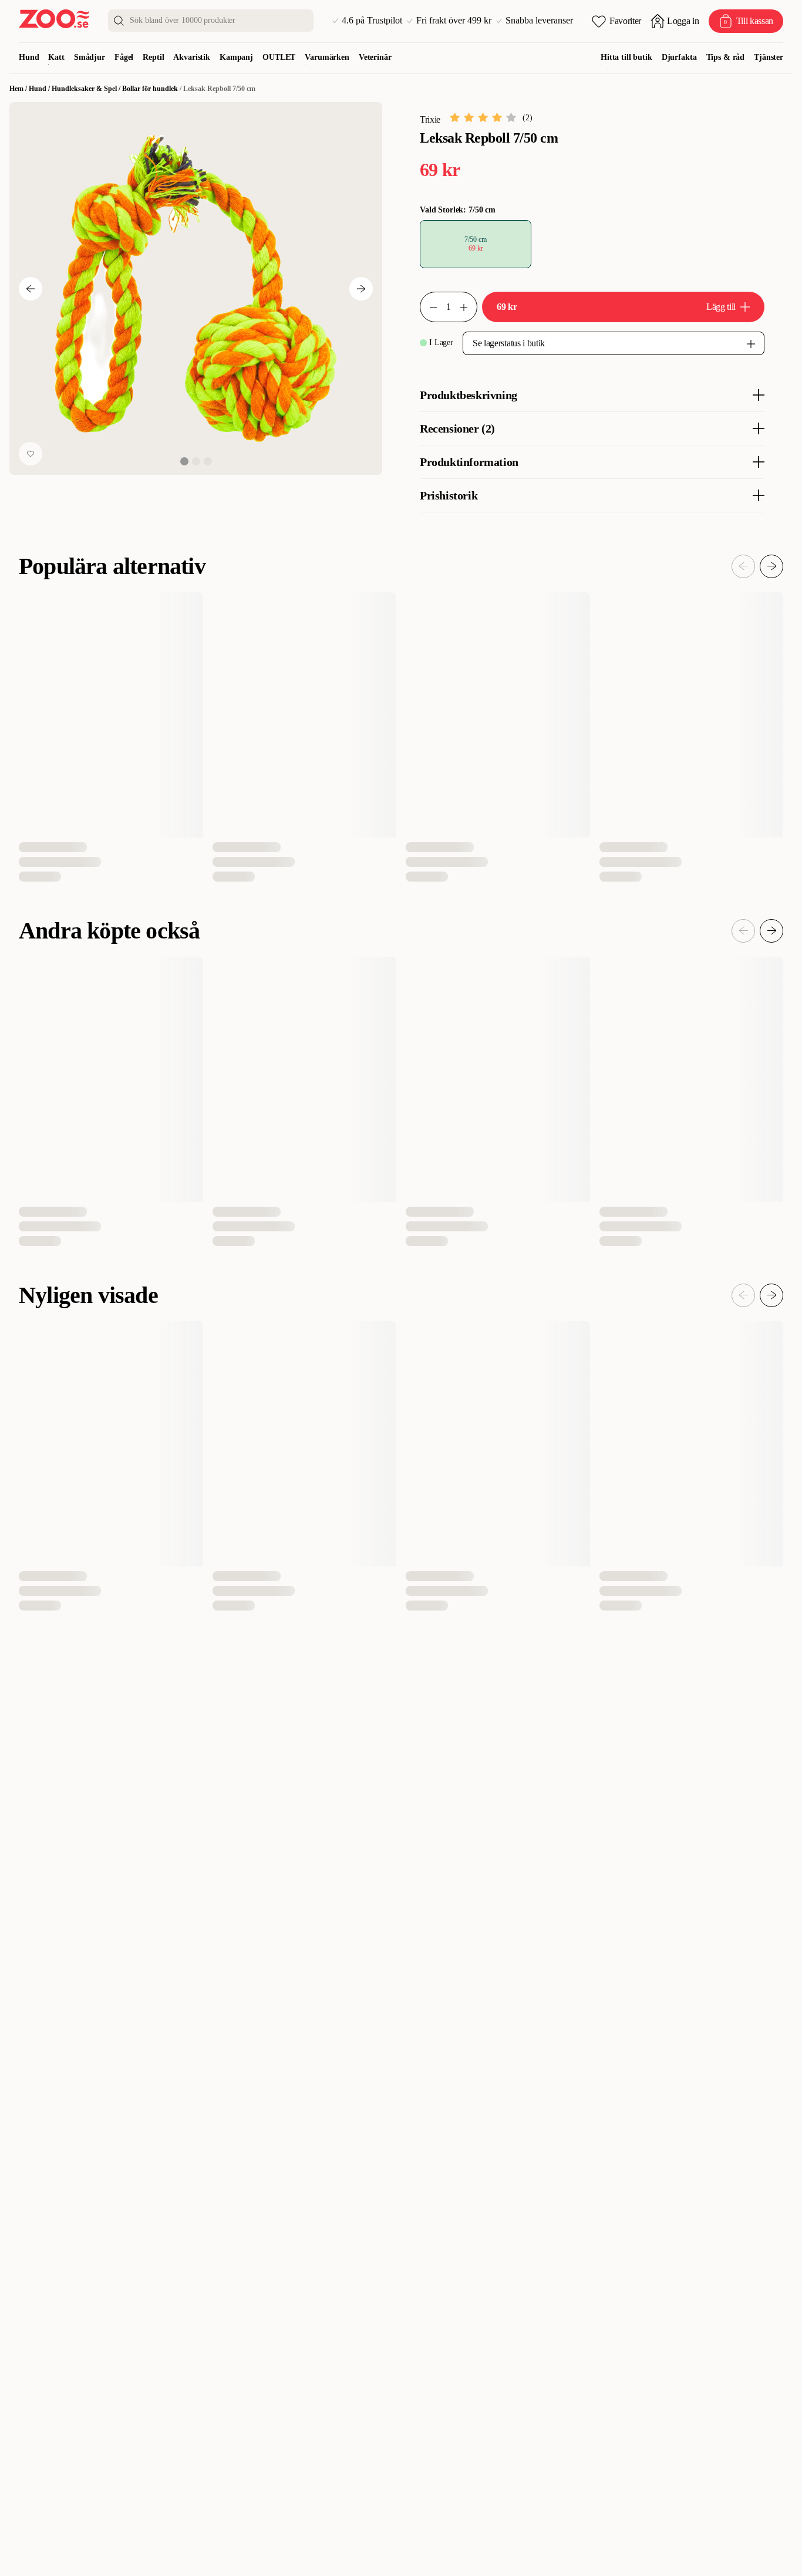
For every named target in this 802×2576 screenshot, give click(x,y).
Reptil (153, 57)
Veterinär (375, 57)
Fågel (124, 57)
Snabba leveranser (539, 21)
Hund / (40, 89)
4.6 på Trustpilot (372, 21)
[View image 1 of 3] (184, 461)
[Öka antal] (429, 307)
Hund (29, 57)
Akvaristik (192, 57)
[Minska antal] (469, 307)
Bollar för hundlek (150, 89)
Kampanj (236, 57)
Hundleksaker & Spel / (87, 89)
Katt (56, 57)
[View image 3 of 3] (208, 461)
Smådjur (90, 57)
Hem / (19, 89)
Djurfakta (679, 57)
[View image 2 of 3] (196, 461)
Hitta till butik (626, 57)
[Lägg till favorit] (31, 454)
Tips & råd (726, 57)
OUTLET (279, 57)
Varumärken (327, 57)
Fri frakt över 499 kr (454, 21)
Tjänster (769, 57)
